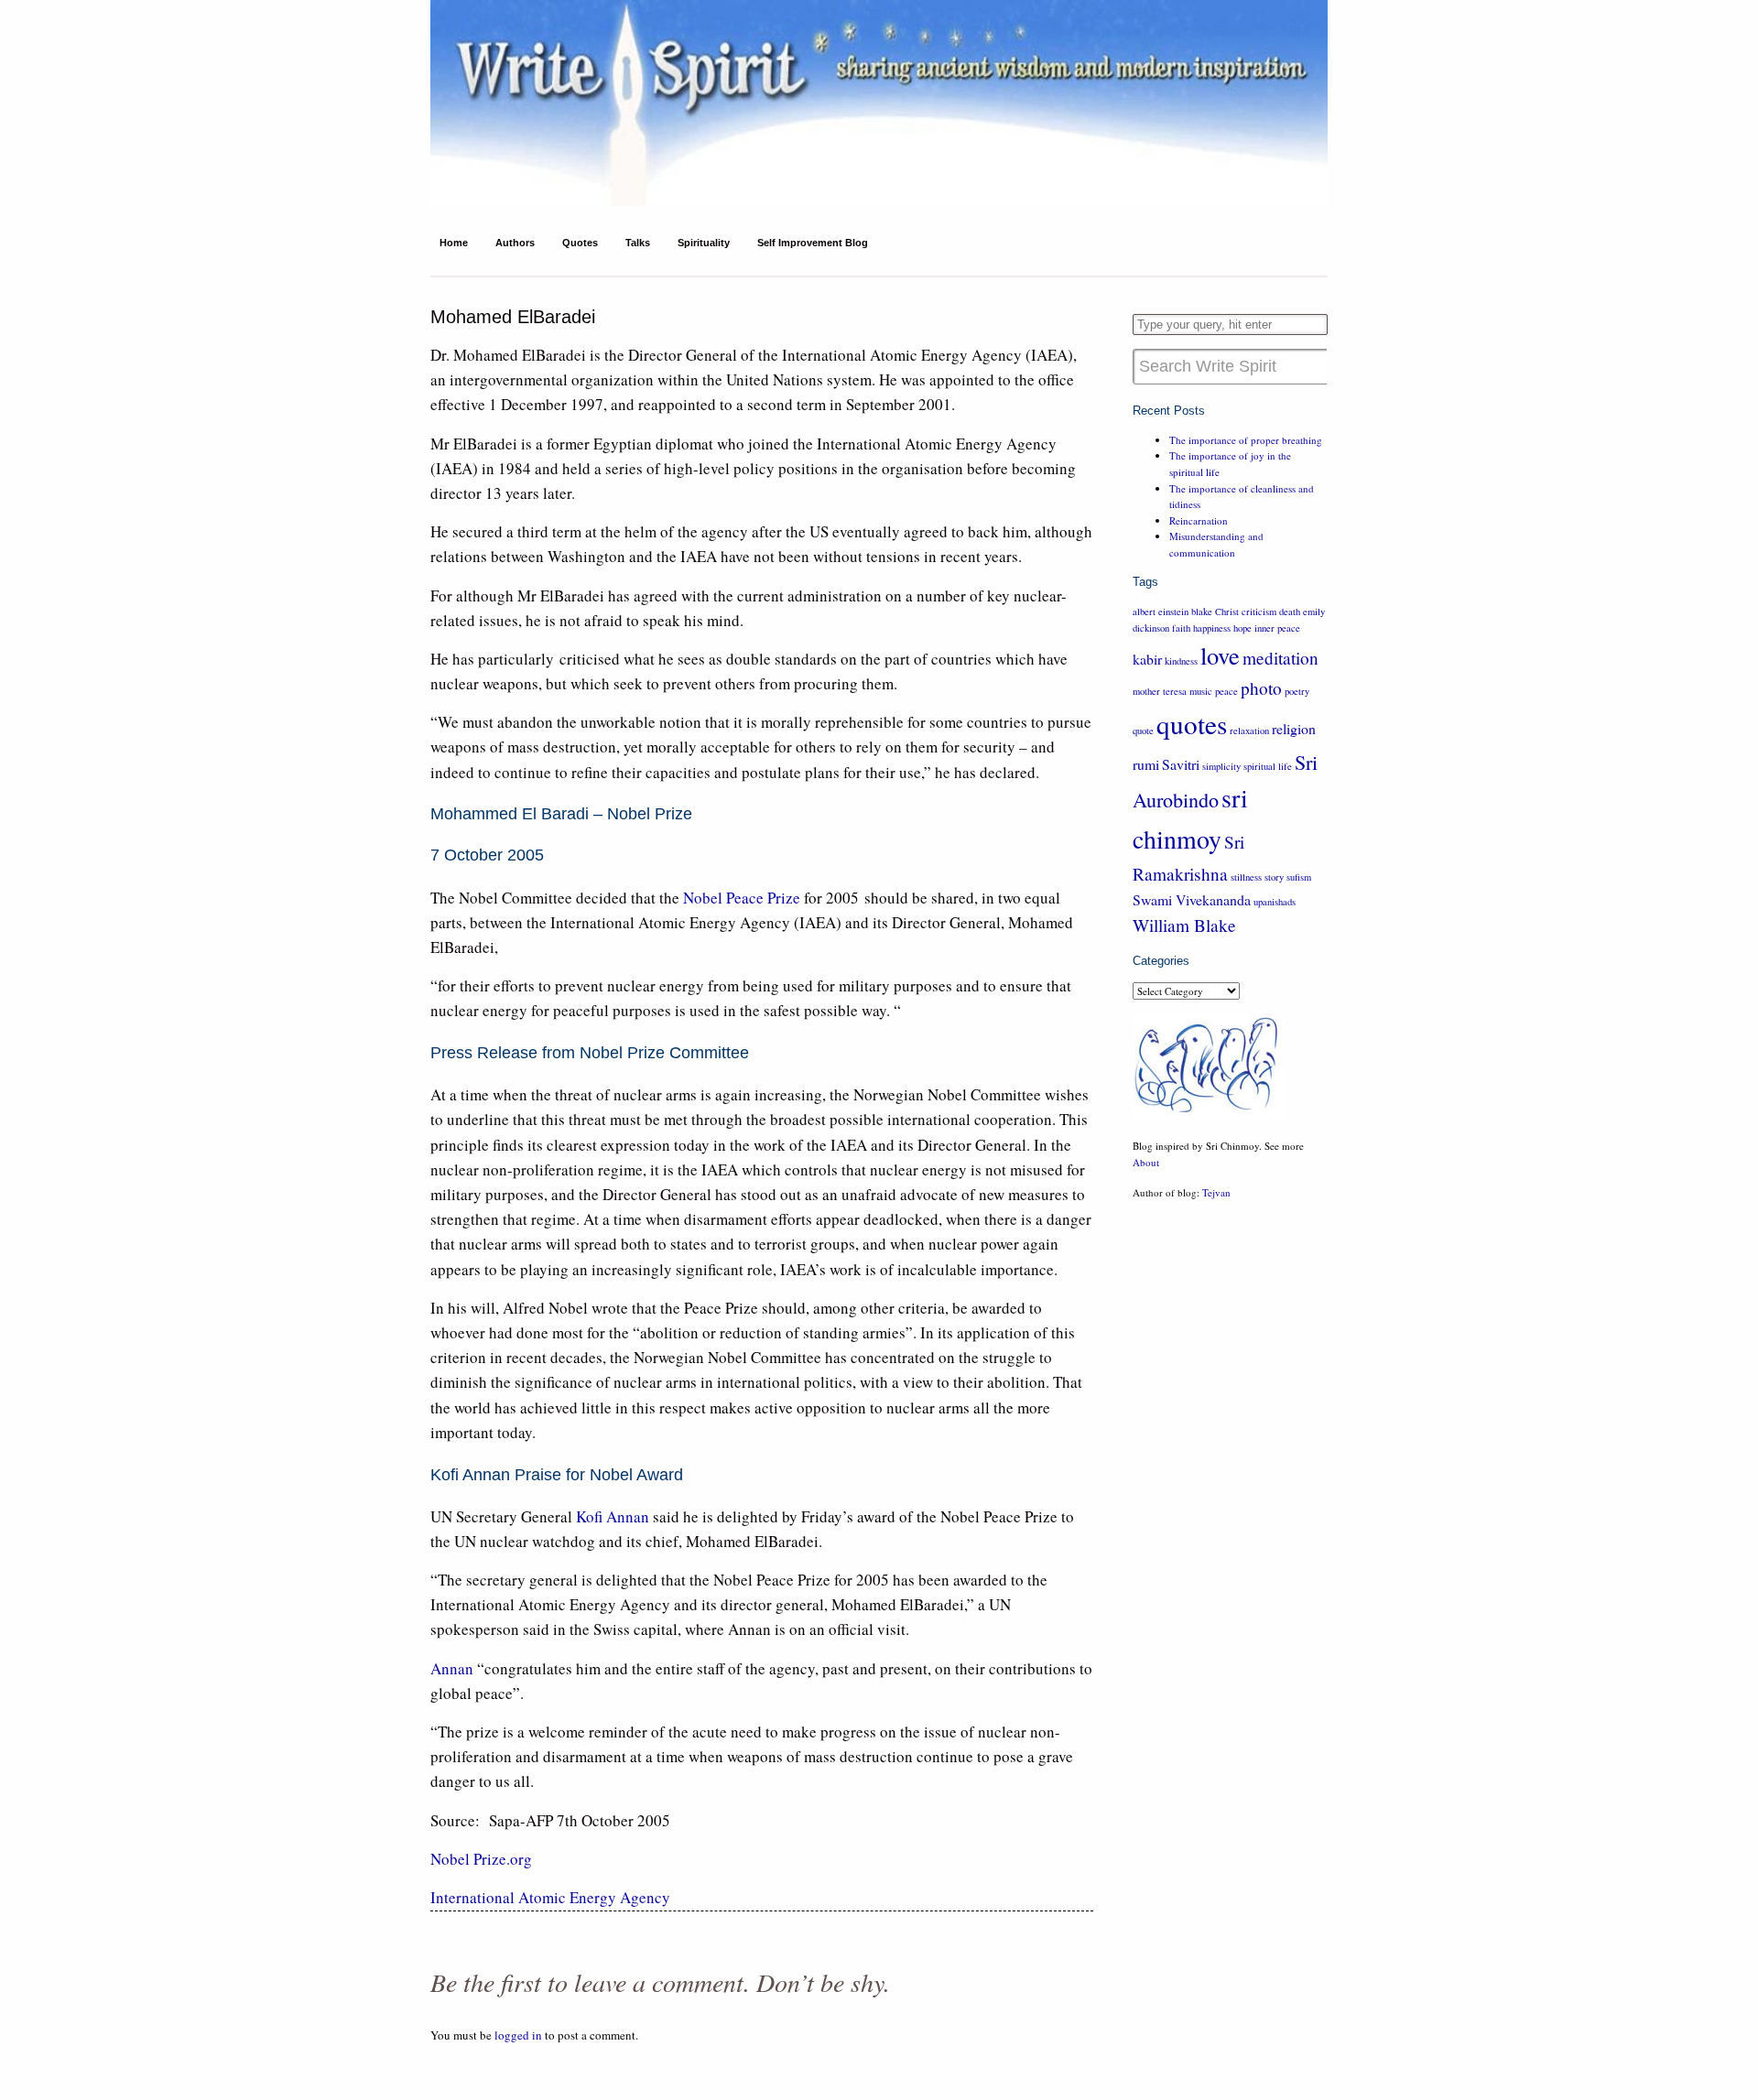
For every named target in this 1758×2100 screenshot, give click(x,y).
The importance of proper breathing (1246, 440)
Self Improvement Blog (813, 243)
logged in (518, 2035)
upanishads (1275, 902)
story (1274, 877)
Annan (452, 1668)
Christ (1227, 612)
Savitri (1181, 764)
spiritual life (1268, 766)
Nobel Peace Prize (742, 898)
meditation (1281, 658)
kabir (1147, 659)
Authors (515, 243)
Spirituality (704, 243)
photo (1261, 688)
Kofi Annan (613, 1516)
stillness (1246, 877)
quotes (1192, 724)
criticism (1259, 612)
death (1290, 612)
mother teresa (1160, 691)
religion (1294, 728)
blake (1202, 612)
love (1220, 655)
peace (1226, 691)
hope (1243, 628)
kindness (1181, 661)
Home (454, 243)
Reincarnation (1199, 520)
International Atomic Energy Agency (550, 1897)
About (1146, 1162)
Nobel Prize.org (481, 1859)
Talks (638, 243)
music (1201, 691)
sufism (1299, 877)
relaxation (1249, 731)
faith (1181, 628)
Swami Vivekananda (1192, 899)
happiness (1212, 628)
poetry (1297, 691)
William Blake (1184, 925)
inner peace (1277, 628)
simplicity (1221, 766)
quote (1143, 731)
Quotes (580, 243)
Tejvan (1216, 1192)
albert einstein (1161, 612)
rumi (1146, 764)
